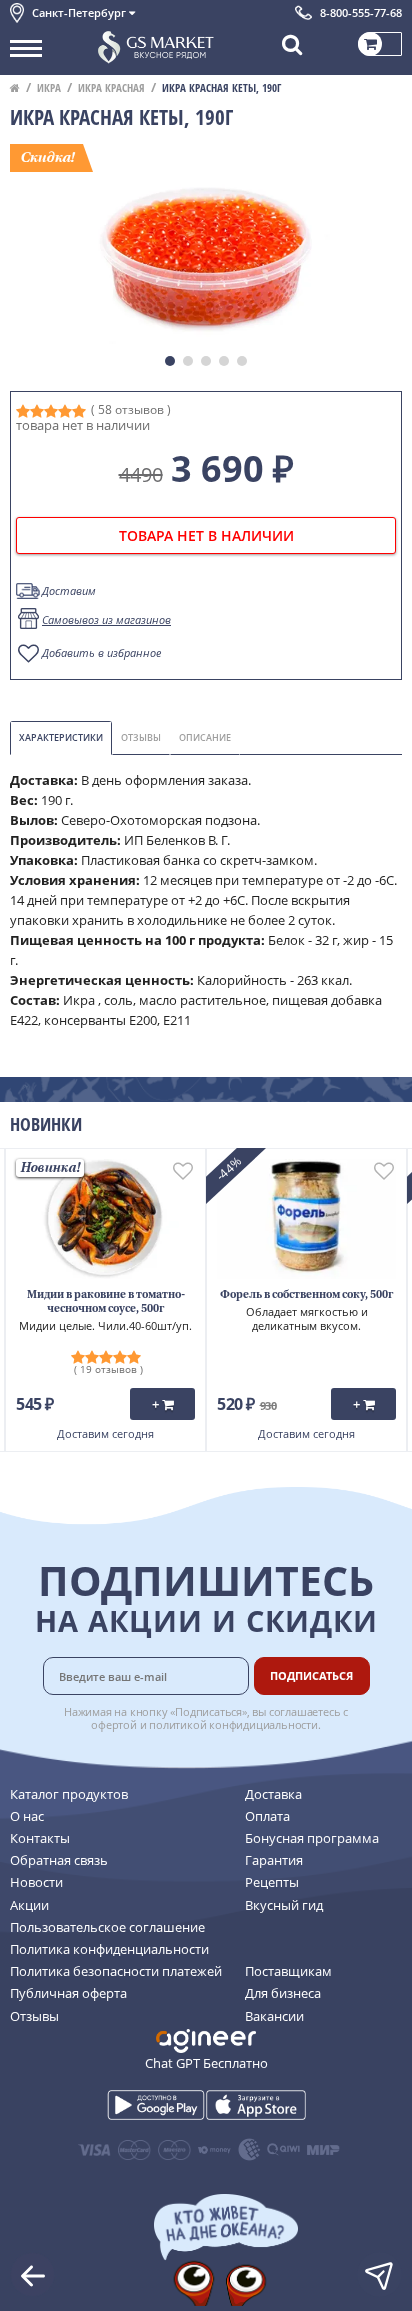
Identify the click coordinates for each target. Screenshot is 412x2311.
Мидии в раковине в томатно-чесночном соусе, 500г (106, 1302)
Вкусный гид (284, 1905)
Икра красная (111, 87)
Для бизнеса (283, 1993)
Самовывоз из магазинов (106, 619)
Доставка (273, 1794)
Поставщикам (288, 1971)
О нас (27, 1816)
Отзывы (34, 2016)
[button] (170, 361)
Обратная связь (59, 1860)
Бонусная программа (312, 1838)
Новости (36, 1882)
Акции (29, 1905)
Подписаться (311, 1675)
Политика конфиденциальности (109, 1949)
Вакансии (274, 2016)
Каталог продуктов (69, 1794)
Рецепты (272, 1882)
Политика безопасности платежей (116, 1971)
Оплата (267, 1816)
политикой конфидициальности (233, 1724)
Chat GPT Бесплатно (206, 2063)
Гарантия (274, 1860)
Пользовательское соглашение (107, 1927)
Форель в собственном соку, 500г (306, 1295)
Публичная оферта (68, 1993)
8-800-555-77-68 (361, 12)
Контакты (40, 1838)
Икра (49, 87)
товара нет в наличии (206, 535)
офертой (114, 1724)
